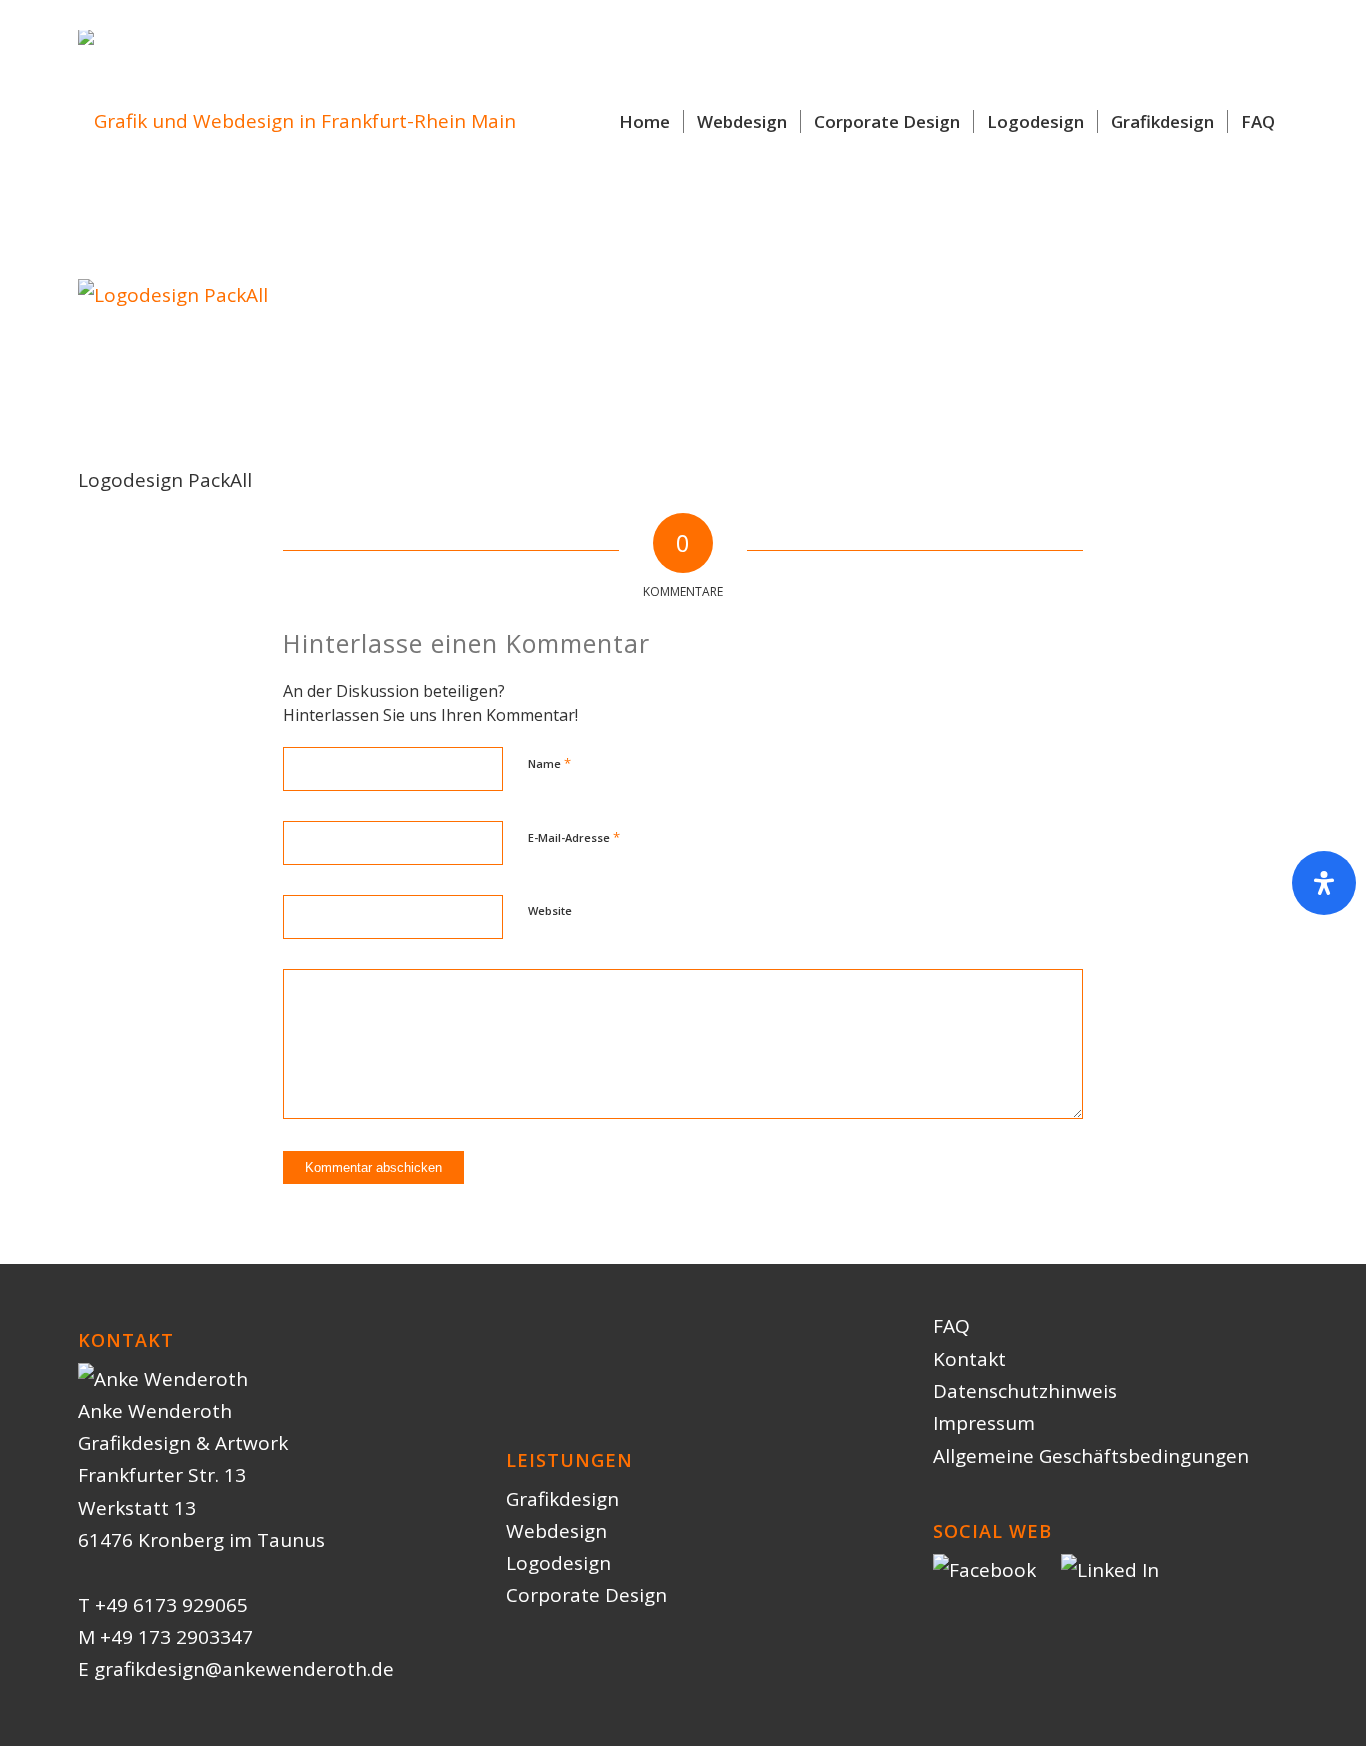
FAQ (951, 1326)
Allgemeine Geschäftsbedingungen (1091, 1456)
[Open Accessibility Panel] (1324, 883)
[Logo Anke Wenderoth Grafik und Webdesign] (297, 121)
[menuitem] (644, 121)
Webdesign (556, 1531)
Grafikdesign (562, 1499)
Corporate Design (586, 1595)
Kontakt (969, 1359)
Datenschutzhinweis (1025, 1391)
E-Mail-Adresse (574, 837)
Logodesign (558, 1563)
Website (550, 910)
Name (549, 763)
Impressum (984, 1423)
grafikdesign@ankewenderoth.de (244, 1669)
